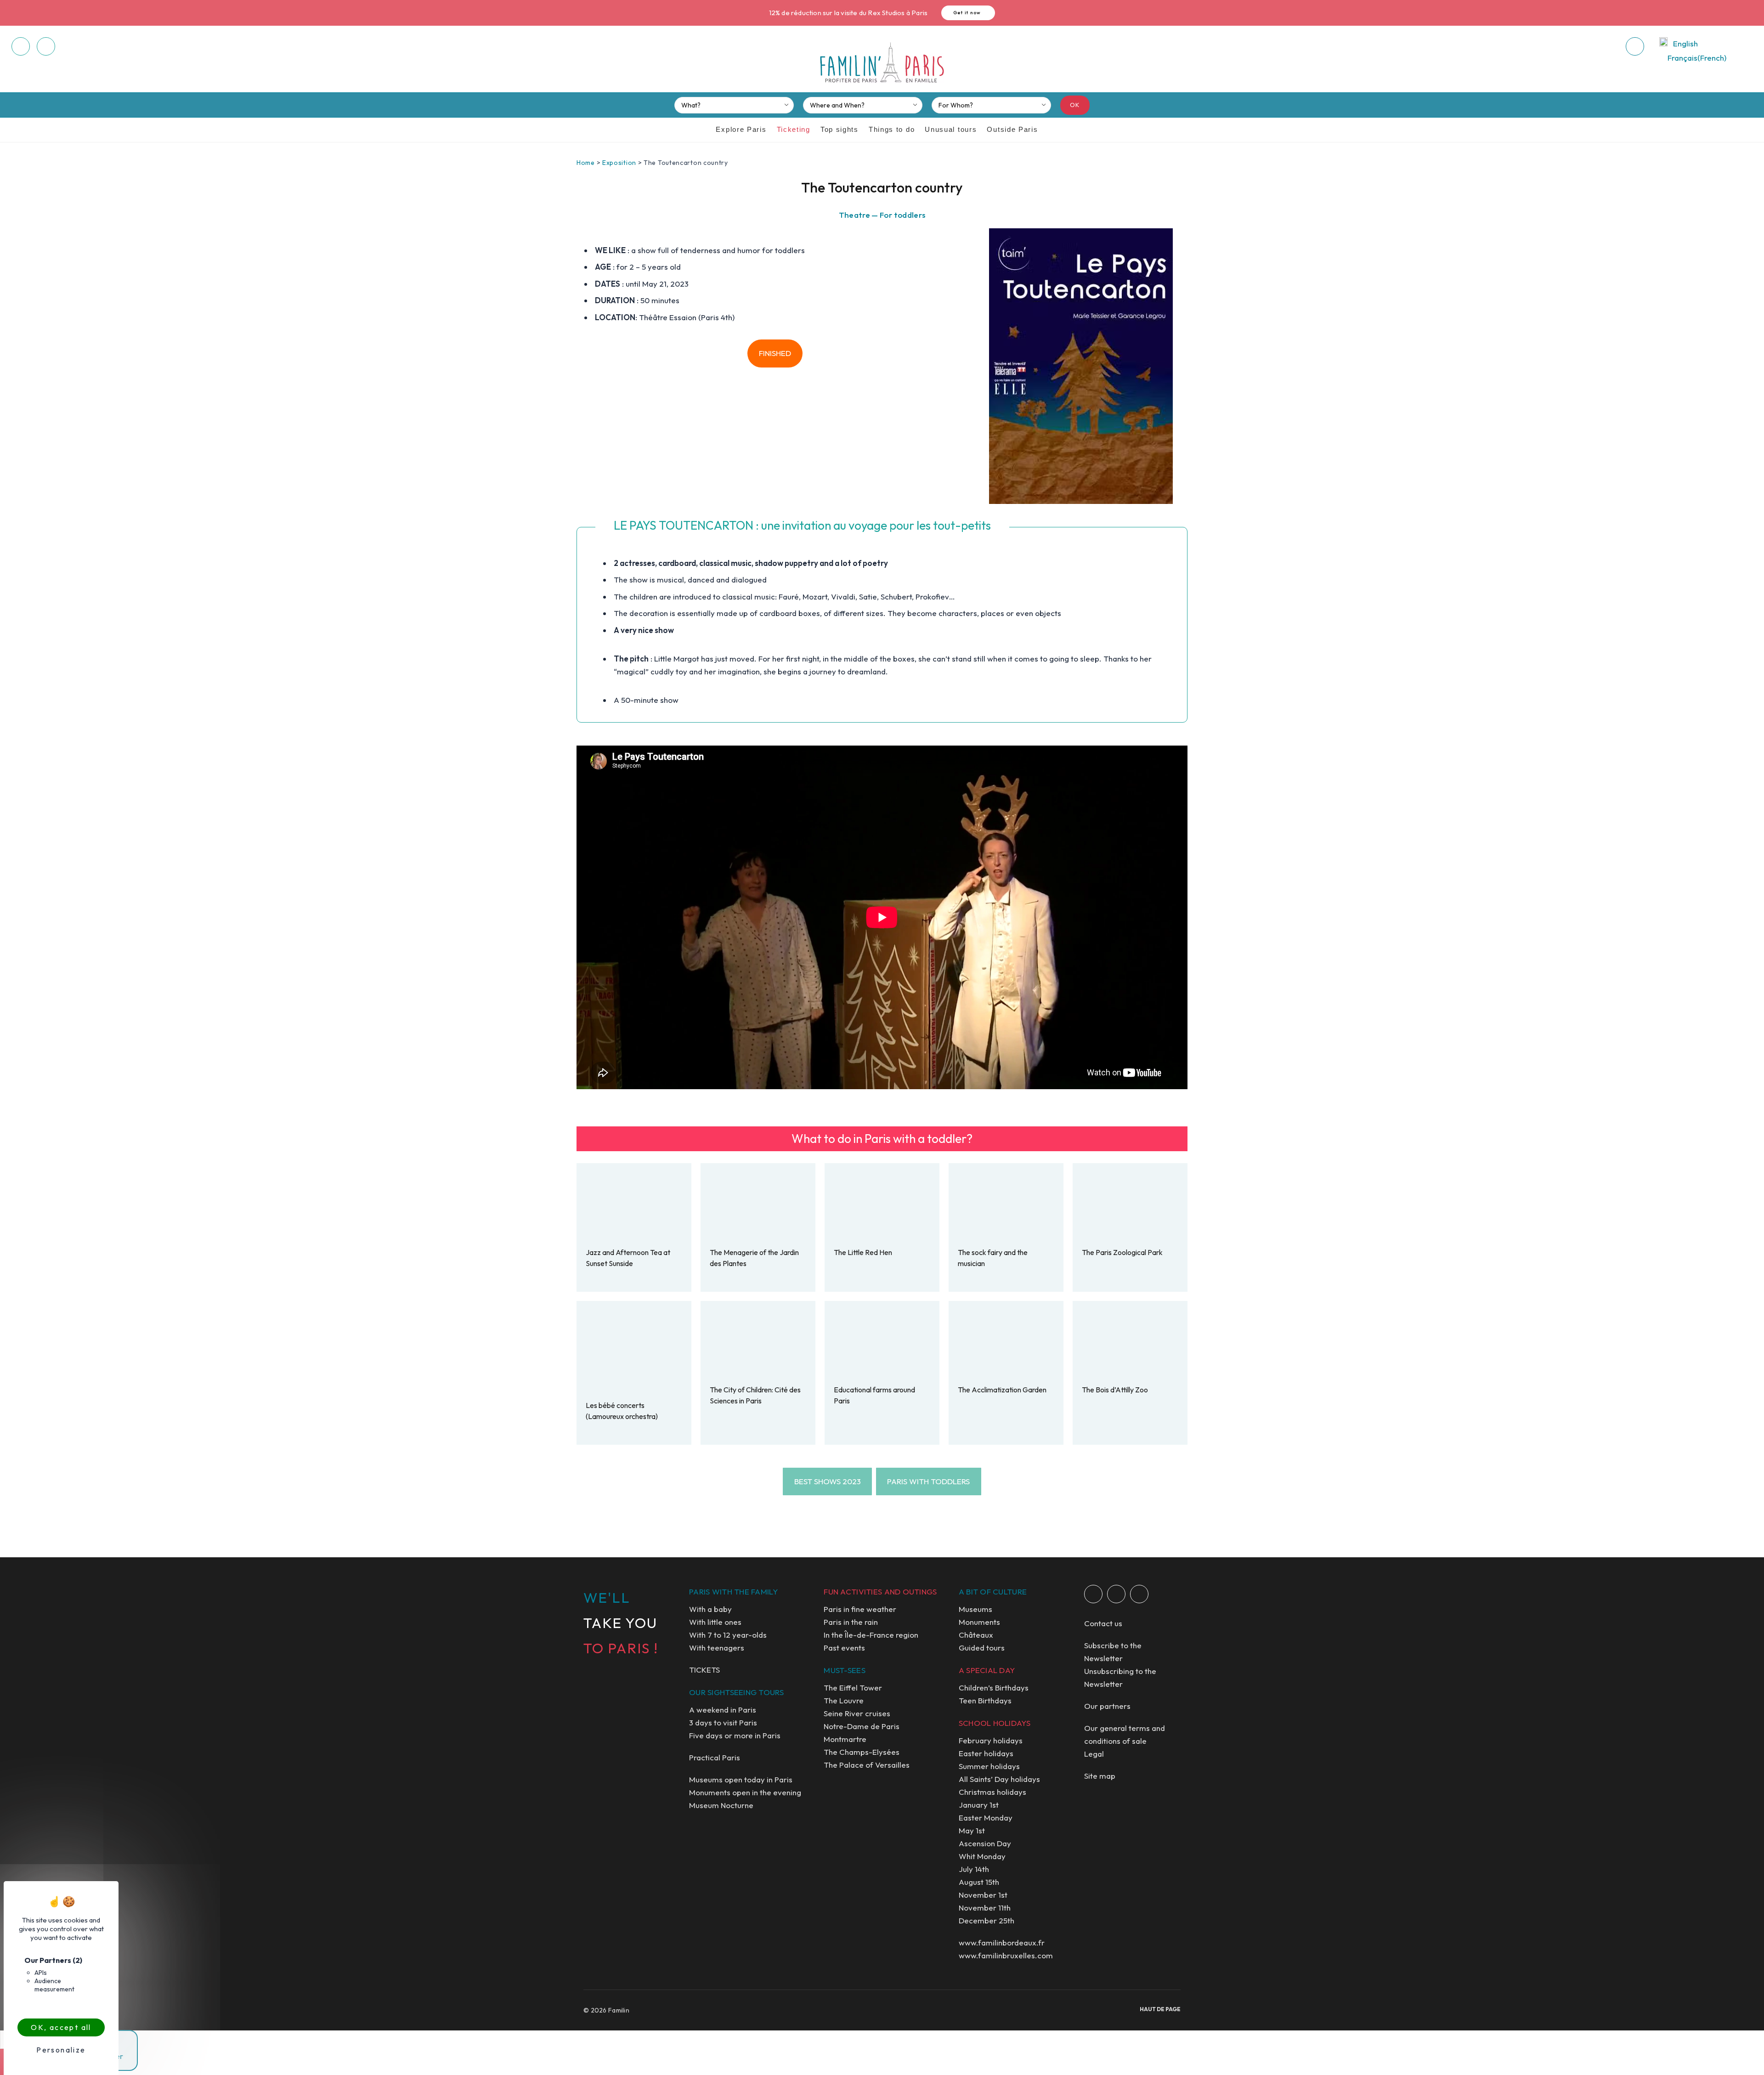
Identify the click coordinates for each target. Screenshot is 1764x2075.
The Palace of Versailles (867, 1765)
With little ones (715, 1622)
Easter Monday (986, 1818)
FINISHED (775, 353)
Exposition (619, 163)
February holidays (991, 1740)
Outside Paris (1012, 129)
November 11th (985, 1908)
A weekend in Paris (723, 1710)
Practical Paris (715, 1757)
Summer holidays (989, 1766)
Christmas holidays (992, 1792)
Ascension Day (985, 1843)
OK (1075, 105)
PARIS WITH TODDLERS (928, 1481)
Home (586, 163)
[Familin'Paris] (882, 63)
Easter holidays (986, 1753)
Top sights (840, 129)
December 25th (987, 1920)
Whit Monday (982, 1856)
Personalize (61, 2050)
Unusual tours (951, 129)
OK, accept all (61, 2027)
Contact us (1103, 1623)
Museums (975, 1609)
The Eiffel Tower (853, 1688)
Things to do (892, 129)
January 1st (979, 1805)
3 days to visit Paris (723, 1722)
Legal (1094, 1754)
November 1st (983, 1895)
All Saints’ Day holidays (999, 1779)
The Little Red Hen (863, 1252)
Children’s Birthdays (994, 1688)
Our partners (1107, 1706)
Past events (844, 1648)
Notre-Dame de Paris (862, 1726)
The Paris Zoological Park (1122, 1252)
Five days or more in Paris (735, 1735)
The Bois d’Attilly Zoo (1115, 1390)
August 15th (979, 1882)
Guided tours (982, 1648)
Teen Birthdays (985, 1700)
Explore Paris (741, 129)
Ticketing (794, 129)
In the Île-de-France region (871, 1635)
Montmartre (845, 1739)
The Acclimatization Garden (1002, 1390)
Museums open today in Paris (741, 1779)
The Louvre (844, 1700)
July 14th (974, 1869)
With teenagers (717, 1648)
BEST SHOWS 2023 (828, 1481)
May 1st (972, 1830)
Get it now (967, 13)
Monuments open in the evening (745, 1792)
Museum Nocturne (721, 1805)
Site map (1100, 1776)
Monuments (979, 1622)
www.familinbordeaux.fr (1002, 1942)
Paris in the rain (851, 1622)
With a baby (710, 1609)
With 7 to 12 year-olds (728, 1635)
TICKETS (704, 1670)
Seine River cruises (857, 1713)
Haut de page (1160, 2009)
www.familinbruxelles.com (1006, 1955)
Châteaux (976, 1635)
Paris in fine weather (860, 1609)
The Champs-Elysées (862, 1752)
